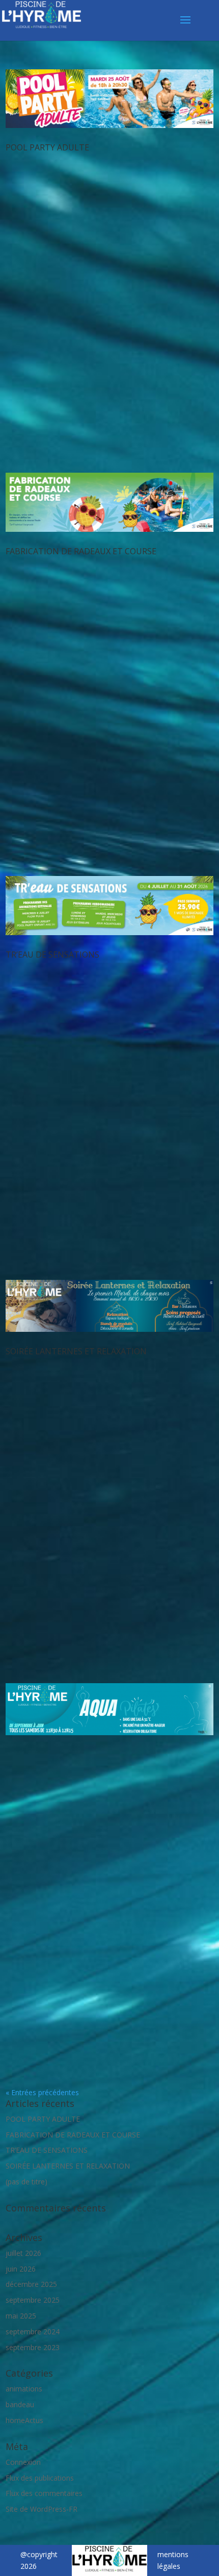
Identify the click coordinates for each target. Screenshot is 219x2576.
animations (24, 2389)
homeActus (24, 2420)
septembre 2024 (33, 2332)
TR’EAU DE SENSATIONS (52, 955)
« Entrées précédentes (42, 2092)
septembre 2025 (33, 2300)
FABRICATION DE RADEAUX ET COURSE (81, 551)
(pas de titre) (26, 2182)
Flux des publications (40, 2478)
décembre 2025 (31, 2284)
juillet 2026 (23, 2253)
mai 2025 (21, 2316)
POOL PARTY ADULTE (47, 147)
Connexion (23, 2462)
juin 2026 (21, 2269)
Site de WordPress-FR (42, 2509)
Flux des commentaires (44, 2493)
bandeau (20, 2404)
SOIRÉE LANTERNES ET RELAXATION (76, 1351)
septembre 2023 (33, 2347)
